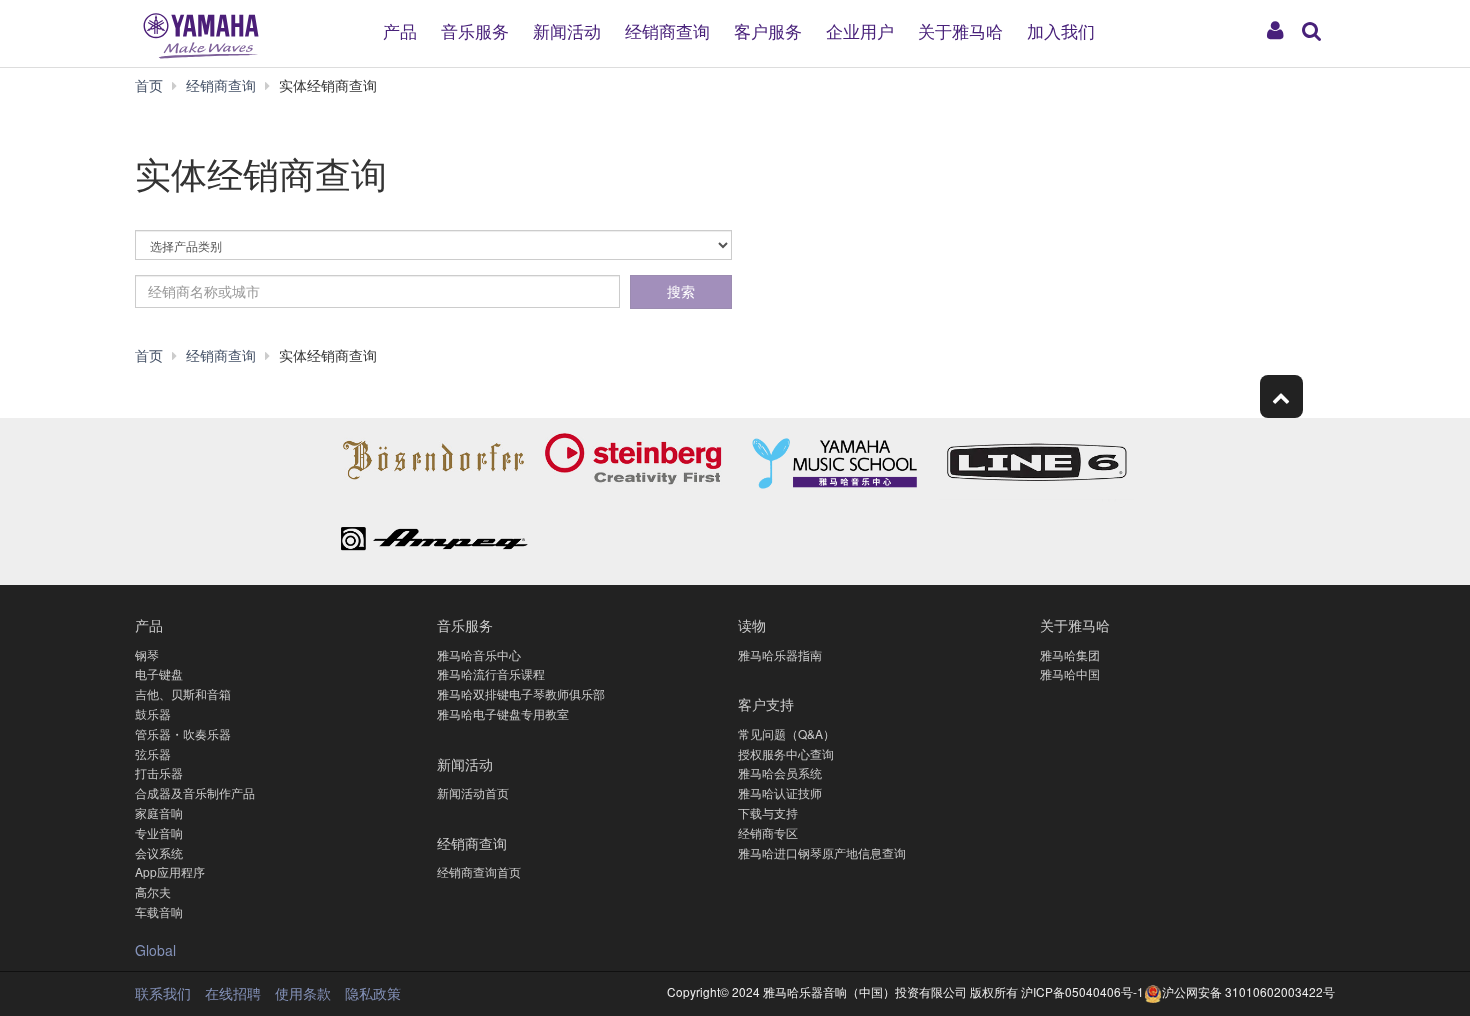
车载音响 (159, 911)
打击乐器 (159, 772)
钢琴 (147, 654)
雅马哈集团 (1070, 654)
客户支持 (766, 703)
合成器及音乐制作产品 (195, 792)
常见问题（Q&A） (786, 733)
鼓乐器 (153, 713)
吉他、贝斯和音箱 (183, 693)
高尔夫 (153, 891)
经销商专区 (768, 832)
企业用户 (860, 29)
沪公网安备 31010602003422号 (1248, 991)
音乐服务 (475, 29)
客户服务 (768, 29)
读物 (752, 624)
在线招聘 (233, 993)
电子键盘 (159, 673)
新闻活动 (567, 29)
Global (155, 950)
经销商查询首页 (479, 871)
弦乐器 (153, 753)
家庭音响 (159, 812)
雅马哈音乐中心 (479, 654)
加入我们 (1061, 29)
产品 (400, 29)
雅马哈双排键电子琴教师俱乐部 (521, 693)
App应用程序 (170, 871)
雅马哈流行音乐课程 (491, 673)
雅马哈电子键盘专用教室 (503, 713)
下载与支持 (768, 812)
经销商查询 (667, 29)
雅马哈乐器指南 (780, 654)
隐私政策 (373, 993)
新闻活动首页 (473, 792)
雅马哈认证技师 (780, 792)
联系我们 (163, 993)
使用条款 (303, 993)
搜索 (681, 291)
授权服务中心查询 (786, 753)
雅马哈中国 (1070, 673)
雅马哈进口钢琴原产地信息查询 (822, 852)
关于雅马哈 (960, 29)
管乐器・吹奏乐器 (183, 733)
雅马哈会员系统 (780, 772)
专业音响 (159, 832)
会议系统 (159, 852)
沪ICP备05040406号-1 (1081, 991)
